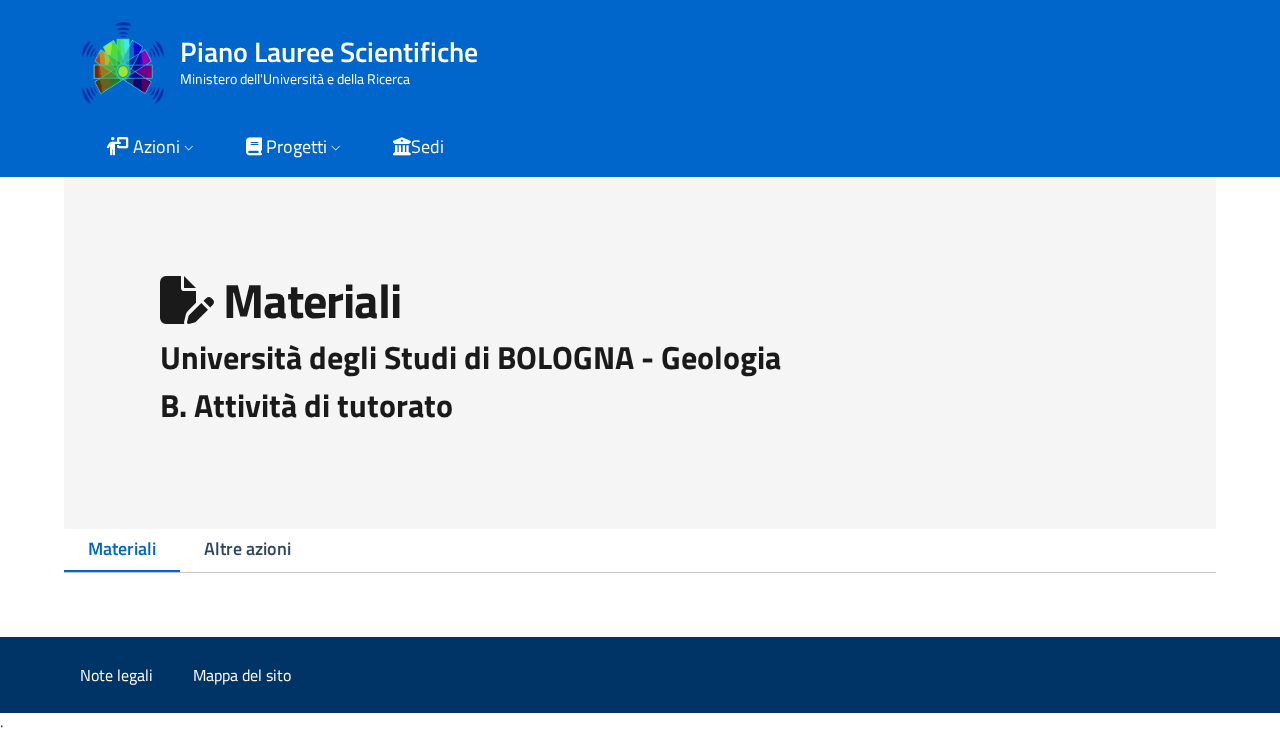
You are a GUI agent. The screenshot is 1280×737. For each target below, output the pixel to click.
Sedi (427, 146)
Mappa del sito (242, 675)
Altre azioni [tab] (247, 548)
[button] (152, 148)
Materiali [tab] (122, 548)
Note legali (116, 675)
